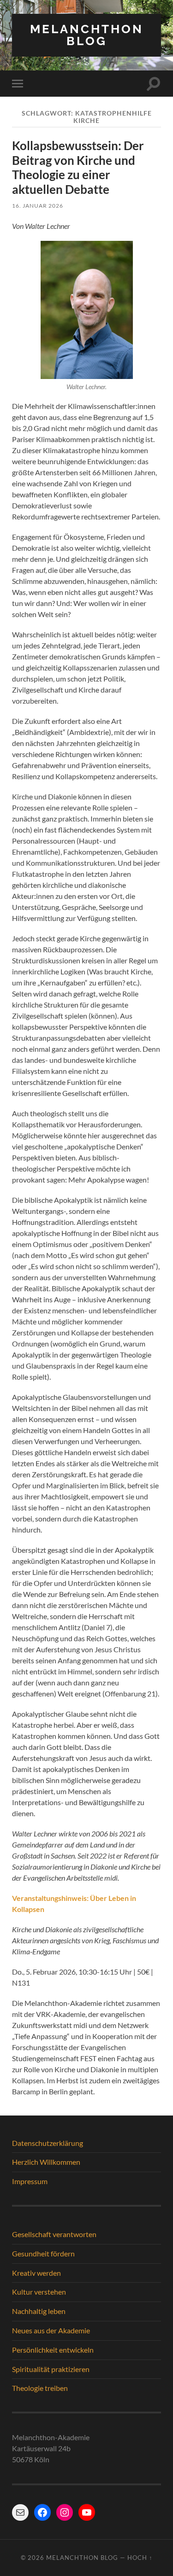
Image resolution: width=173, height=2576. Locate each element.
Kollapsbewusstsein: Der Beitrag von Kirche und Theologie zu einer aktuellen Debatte (78, 167)
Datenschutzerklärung (48, 2143)
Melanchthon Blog (87, 35)
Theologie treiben (40, 2388)
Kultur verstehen (39, 2292)
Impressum (30, 2181)
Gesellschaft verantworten (54, 2234)
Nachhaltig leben (39, 2311)
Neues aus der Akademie (51, 2330)
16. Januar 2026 (38, 206)
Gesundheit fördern (43, 2253)
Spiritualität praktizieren (51, 2369)
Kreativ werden (36, 2273)
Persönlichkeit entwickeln (53, 2350)
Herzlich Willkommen (46, 2162)
